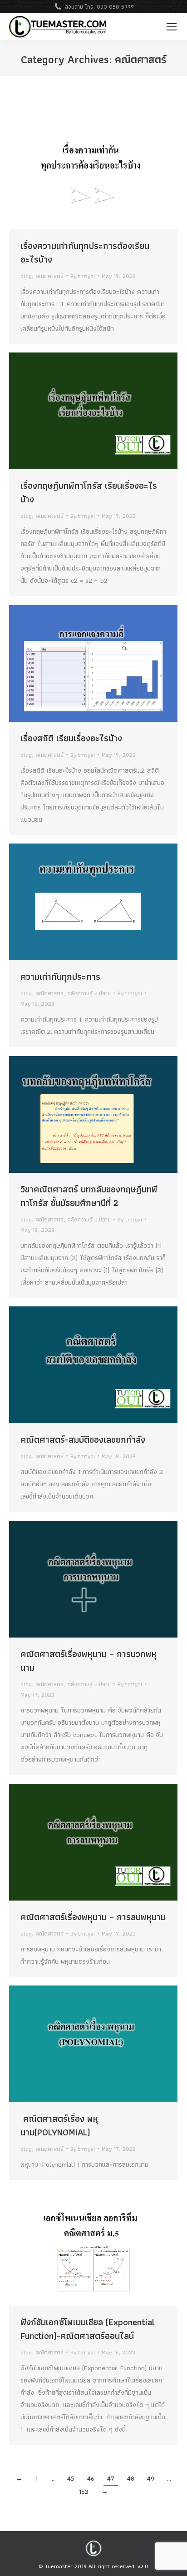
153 (84, 2492)
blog (26, 276)
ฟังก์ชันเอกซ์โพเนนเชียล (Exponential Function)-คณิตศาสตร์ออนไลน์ (88, 2329)
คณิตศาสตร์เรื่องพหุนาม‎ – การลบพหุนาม (93, 1917)
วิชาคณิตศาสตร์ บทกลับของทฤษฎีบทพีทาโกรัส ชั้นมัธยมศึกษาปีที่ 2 (89, 1196)
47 (111, 2478)
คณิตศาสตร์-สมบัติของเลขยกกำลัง (83, 1439)
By (83, 276)
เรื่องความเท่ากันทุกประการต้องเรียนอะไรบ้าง (85, 253)
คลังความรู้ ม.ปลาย (89, 993)
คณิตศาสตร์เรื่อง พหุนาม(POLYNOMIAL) (59, 2125)
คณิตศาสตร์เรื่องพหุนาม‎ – (69, 1654)
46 (91, 2478)
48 (131, 2478)
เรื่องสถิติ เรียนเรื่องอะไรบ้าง (71, 738)
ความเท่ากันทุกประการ (60, 977)
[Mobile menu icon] (172, 27)
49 (151, 2478)
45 (71, 2478)
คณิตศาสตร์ (49, 276)
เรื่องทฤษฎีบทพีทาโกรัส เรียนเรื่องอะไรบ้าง (89, 492)
